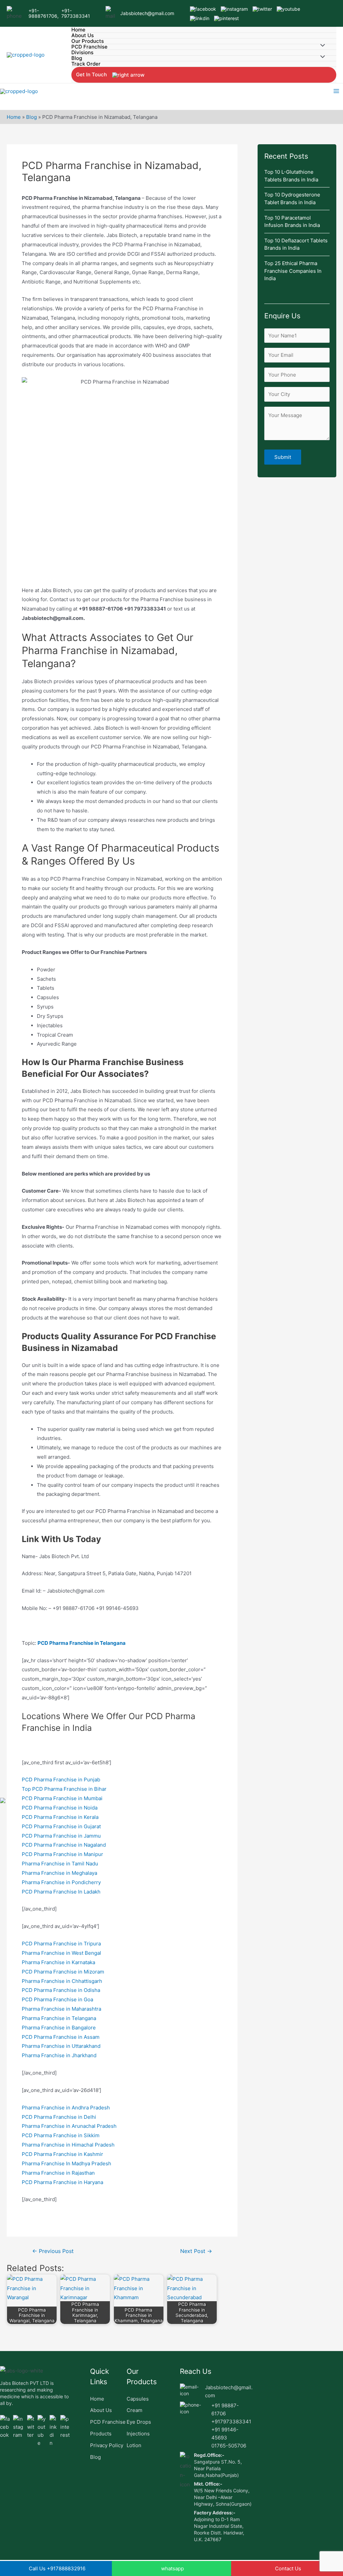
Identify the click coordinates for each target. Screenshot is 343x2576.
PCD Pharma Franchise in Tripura (61, 1944)
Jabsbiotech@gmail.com (147, 13)
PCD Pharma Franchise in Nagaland (64, 1845)
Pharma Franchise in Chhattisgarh (62, 1981)
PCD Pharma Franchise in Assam (61, 2037)
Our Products (88, 41)
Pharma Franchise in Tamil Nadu (60, 1864)
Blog (77, 58)
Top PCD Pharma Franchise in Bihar (64, 1789)
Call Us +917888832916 (57, 2568)
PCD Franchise (89, 47)
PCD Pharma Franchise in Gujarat (61, 1826)
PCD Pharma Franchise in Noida (60, 1808)
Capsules (138, 2399)
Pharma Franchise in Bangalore (59, 2028)
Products (101, 2434)
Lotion (134, 2445)
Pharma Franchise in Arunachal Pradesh (69, 2126)
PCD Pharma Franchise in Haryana (62, 2182)
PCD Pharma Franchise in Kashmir (62, 2154)
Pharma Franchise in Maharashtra (61, 2009)
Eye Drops (139, 2422)
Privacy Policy (107, 2445)
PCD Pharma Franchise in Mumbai (62, 1798)
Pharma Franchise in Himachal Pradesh (68, 2145)
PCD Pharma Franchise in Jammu (61, 1836)
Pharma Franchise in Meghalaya (59, 1873)
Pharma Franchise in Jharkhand (59, 2055)
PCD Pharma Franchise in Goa (57, 1999)
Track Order (86, 64)
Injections (138, 2434)
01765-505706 (229, 2446)
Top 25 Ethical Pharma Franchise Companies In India (293, 271)
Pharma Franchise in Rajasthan (58, 2173)
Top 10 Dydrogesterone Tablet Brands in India (292, 198)
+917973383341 (231, 2422)
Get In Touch (92, 74)
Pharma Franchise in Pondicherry (61, 1882)
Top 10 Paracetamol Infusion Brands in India (293, 222)
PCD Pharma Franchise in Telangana (82, 1643)
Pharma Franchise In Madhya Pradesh (66, 2163)
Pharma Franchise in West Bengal (61, 1953)
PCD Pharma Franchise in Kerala (60, 1817)
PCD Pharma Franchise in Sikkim (61, 2135)
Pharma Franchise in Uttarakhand (61, 2046)
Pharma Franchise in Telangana (59, 2018)
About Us (83, 36)
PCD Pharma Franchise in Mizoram (63, 1972)
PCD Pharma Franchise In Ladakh (61, 1892)
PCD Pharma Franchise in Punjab (61, 1780)
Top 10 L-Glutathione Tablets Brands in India (291, 176)
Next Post (196, 2251)
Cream (134, 2410)
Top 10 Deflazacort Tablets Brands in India (296, 244)
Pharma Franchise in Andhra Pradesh (66, 2108)
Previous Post (53, 2251)
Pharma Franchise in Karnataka (58, 1962)
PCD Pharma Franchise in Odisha (61, 1990)
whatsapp (173, 2568)
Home (78, 30)
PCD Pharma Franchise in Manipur (62, 1854)
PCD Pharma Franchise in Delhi (59, 2117)
